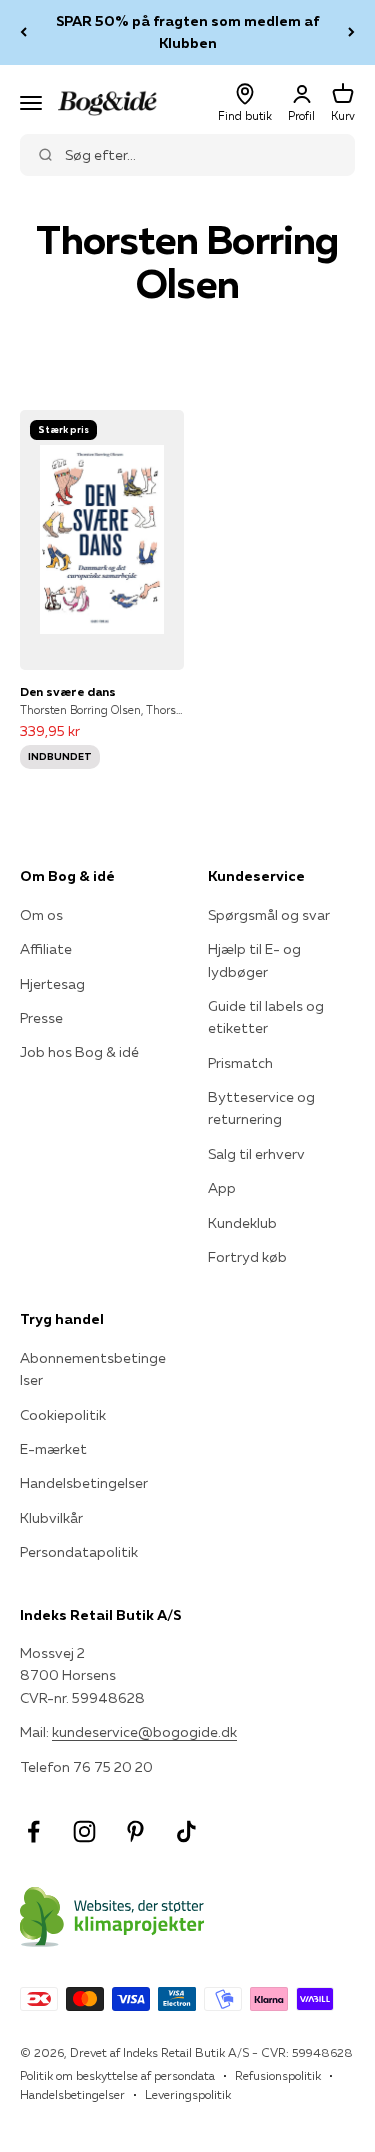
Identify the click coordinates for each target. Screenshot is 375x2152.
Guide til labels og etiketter (266, 1017)
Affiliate (46, 949)
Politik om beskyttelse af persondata (117, 2075)
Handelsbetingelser (84, 1483)
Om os (41, 915)
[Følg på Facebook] (33, 1831)
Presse (41, 1018)
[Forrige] (23, 32)
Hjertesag (52, 984)
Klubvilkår (51, 1518)
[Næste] (351, 32)
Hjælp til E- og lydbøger (254, 960)
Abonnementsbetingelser (93, 1369)
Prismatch (240, 1063)
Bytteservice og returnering (261, 1108)
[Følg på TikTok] (186, 1831)
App (222, 1188)
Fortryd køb (247, 1257)
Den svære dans (68, 691)
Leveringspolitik (188, 2094)
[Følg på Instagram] (84, 1831)
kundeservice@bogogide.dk (144, 1732)
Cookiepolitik (63, 1415)
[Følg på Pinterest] (135, 1831)
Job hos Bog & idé (79, 1052)
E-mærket (53, 1449)
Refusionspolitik (278, 2075)
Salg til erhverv (256, 1154)
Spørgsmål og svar (269, 915)
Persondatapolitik (79, 1552)
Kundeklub (242, 1223)
